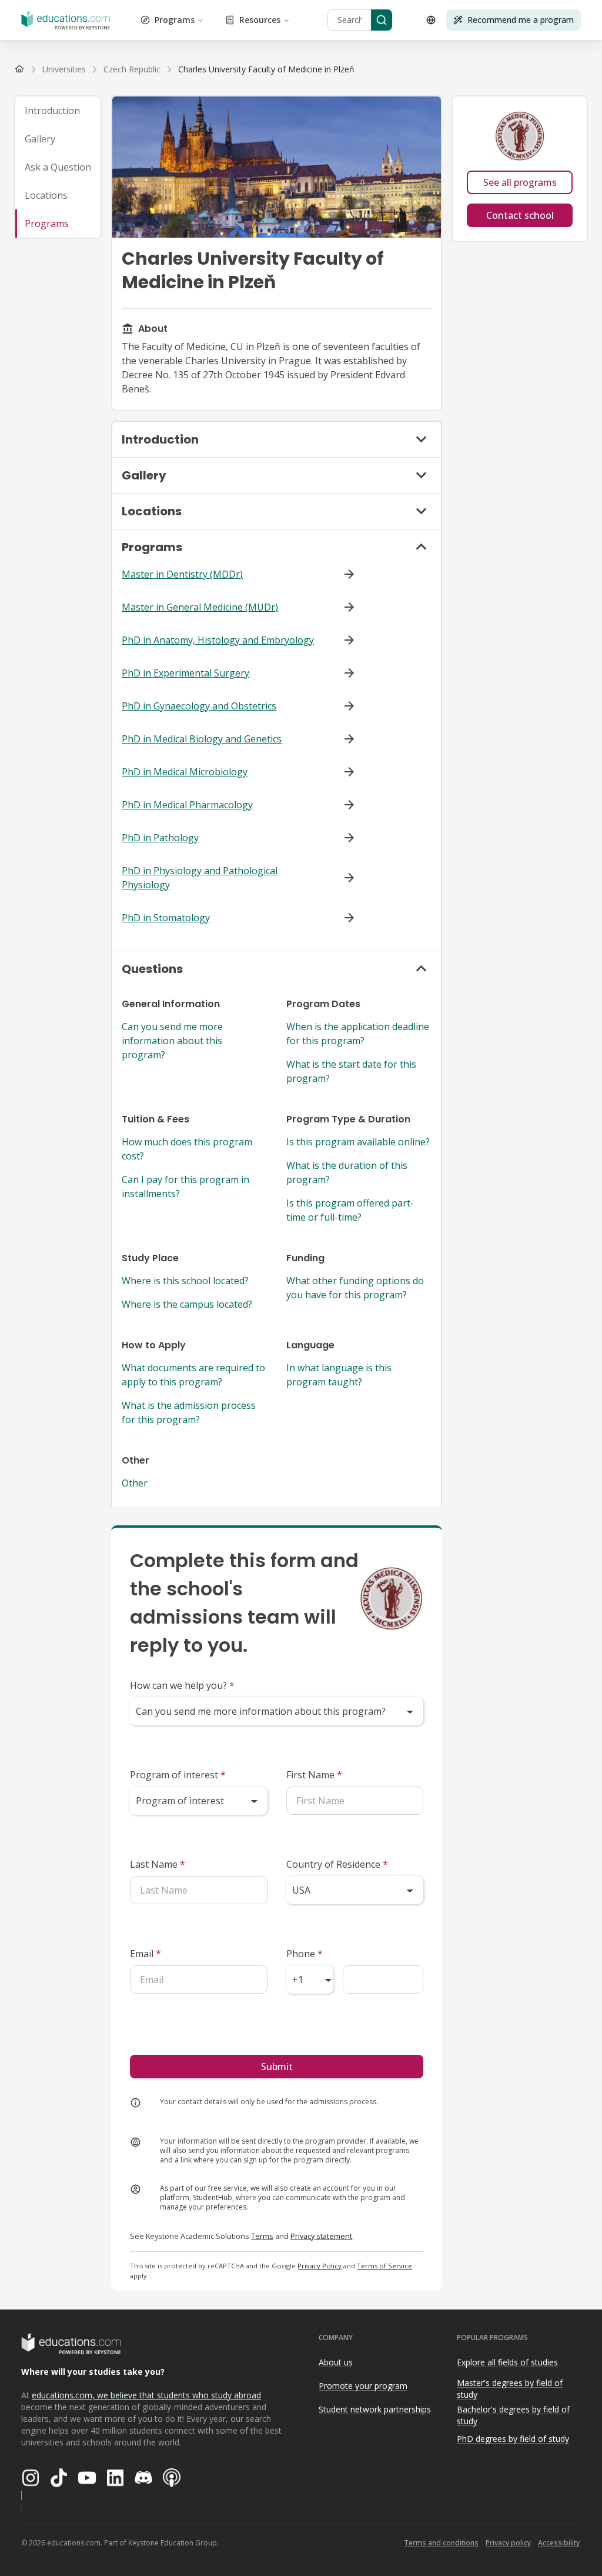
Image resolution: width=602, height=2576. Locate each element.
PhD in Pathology (160, 838)
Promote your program (363, 2386)
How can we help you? (182, 1685)
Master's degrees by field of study (510, 2389)
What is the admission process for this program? (189, 1412)
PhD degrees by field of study (513, 2439)
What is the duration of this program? (347, 1172)
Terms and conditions (441, 2543)
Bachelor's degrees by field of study (513, 2415)
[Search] (382, 20)
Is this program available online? (358, 1142)
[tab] (58, 111)
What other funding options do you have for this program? (355, 1288)
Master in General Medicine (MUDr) (200, 607)
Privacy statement (321, 2236)
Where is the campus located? (187, 1304)
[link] (266, 69)
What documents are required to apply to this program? (193, 1375)
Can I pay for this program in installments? (185, 1187)
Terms (262, 2236)
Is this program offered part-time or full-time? (350, 1210)
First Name (314, 1775)
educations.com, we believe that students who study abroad (146, 2395)
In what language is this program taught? (339, 1375)
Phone (305, 1954)
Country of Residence (337, 1864)
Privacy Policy (320, 2266)
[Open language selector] (431, 20)
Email (146, 1954)
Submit (277, 2067)
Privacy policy (508, 2543)
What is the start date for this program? (351, 1071)
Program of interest (178, 1775)
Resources (260, 20)
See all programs (520, 182)
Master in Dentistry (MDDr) (182, 574)
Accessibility (559, 2543)
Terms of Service (384, 2266)
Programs (175, 20)
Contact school (520, 215)
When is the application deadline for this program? (358, 1034)
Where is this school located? (185, 1281)
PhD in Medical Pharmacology (187, 805)
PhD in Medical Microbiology (185, 772)
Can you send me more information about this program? (172, 1041)
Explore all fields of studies (507, 2362)
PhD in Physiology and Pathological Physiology (200, 878)
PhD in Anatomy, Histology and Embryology (218, 640)
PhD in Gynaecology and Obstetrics (199, 706)
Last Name (158, 1864)
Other (135, 1483)
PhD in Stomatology (166, 918)
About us (336, 2362)
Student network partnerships (375, 2409)
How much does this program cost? (187, 1149)
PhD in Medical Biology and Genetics (202, 739)
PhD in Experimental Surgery (185, 673)
